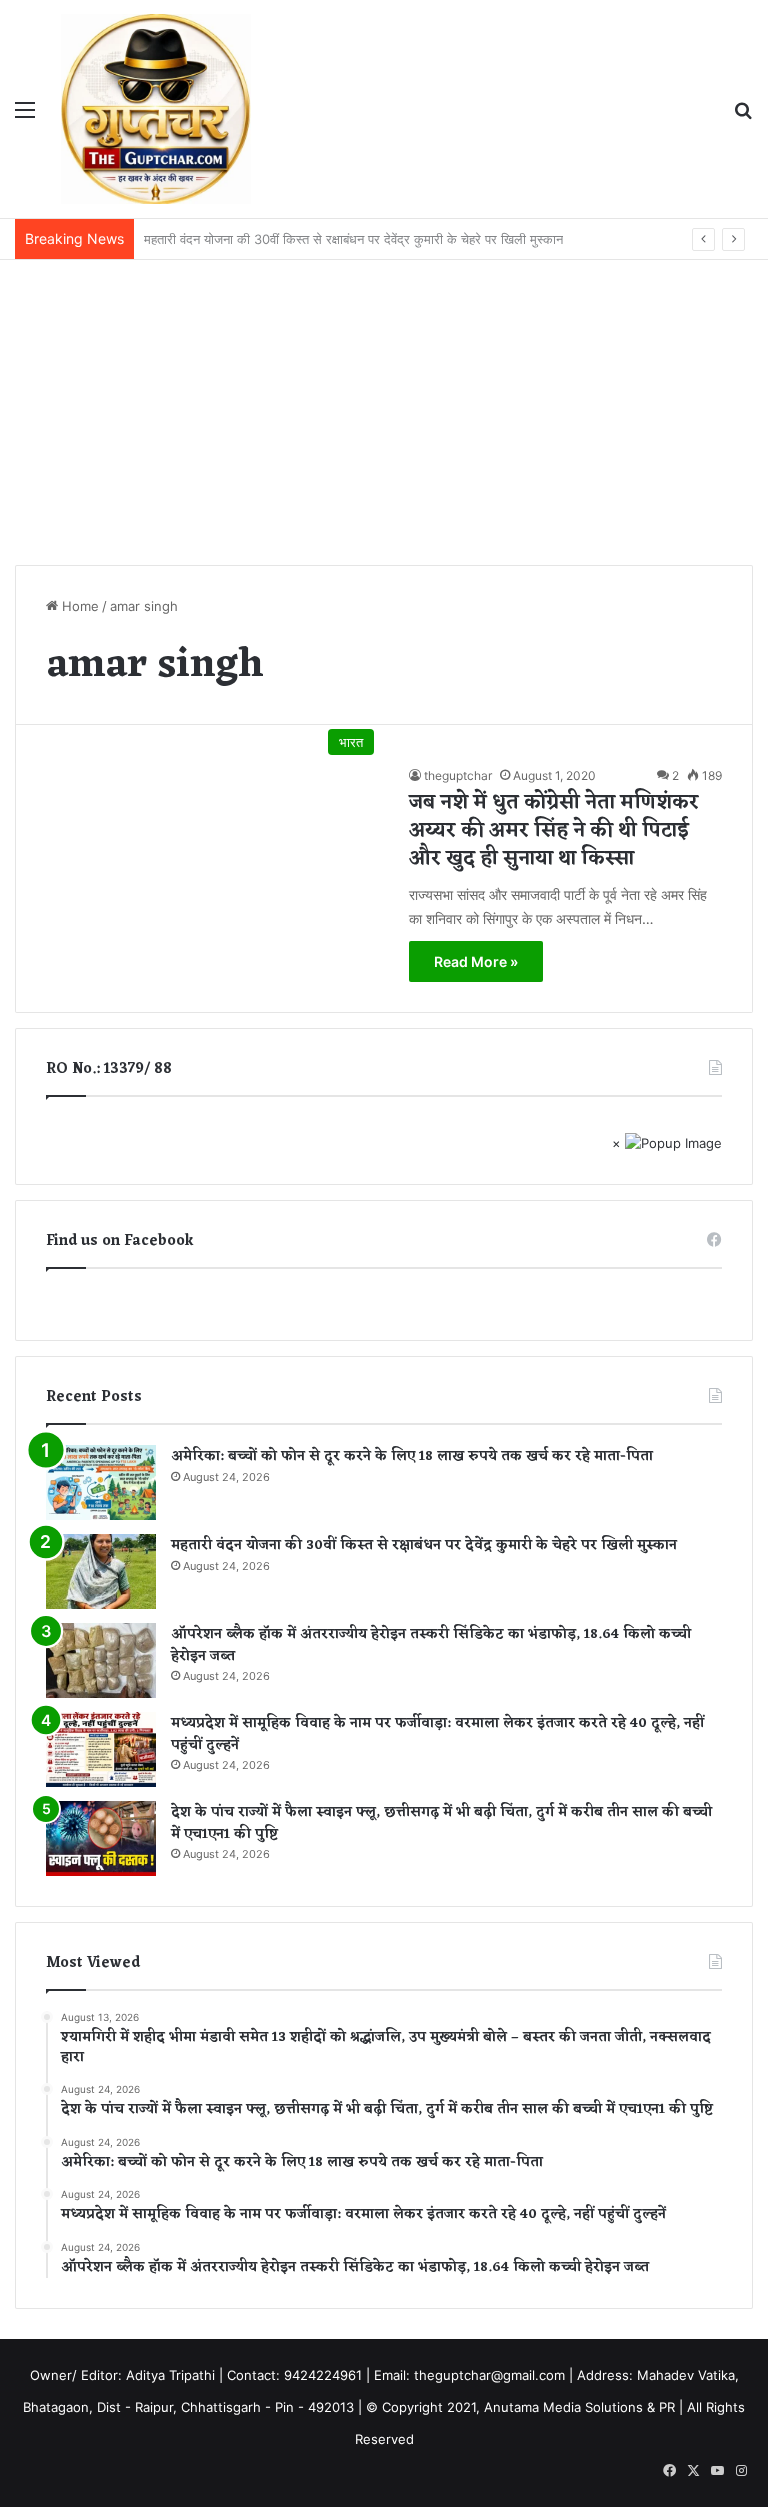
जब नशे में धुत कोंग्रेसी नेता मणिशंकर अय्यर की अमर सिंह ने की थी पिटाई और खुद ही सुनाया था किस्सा (554, 831)
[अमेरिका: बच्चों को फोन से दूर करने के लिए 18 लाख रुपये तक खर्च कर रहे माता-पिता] (101, 1482)
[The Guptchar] (156, 109)
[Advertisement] (384, 410)
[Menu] (25, 116)
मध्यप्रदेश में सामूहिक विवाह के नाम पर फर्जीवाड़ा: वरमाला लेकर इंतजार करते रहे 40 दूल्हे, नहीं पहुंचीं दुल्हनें (437, 1734)
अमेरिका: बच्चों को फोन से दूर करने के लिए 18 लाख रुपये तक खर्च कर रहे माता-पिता (412, 1456)
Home (78, 606)
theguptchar (458, 775)
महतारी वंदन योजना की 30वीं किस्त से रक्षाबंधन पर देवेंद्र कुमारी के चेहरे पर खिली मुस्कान (424, 1545)
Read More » (476, 961)
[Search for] (743, 116)
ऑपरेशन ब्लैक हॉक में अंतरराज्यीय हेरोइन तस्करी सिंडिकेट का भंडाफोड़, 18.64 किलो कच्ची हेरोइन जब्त (431, 1645)
